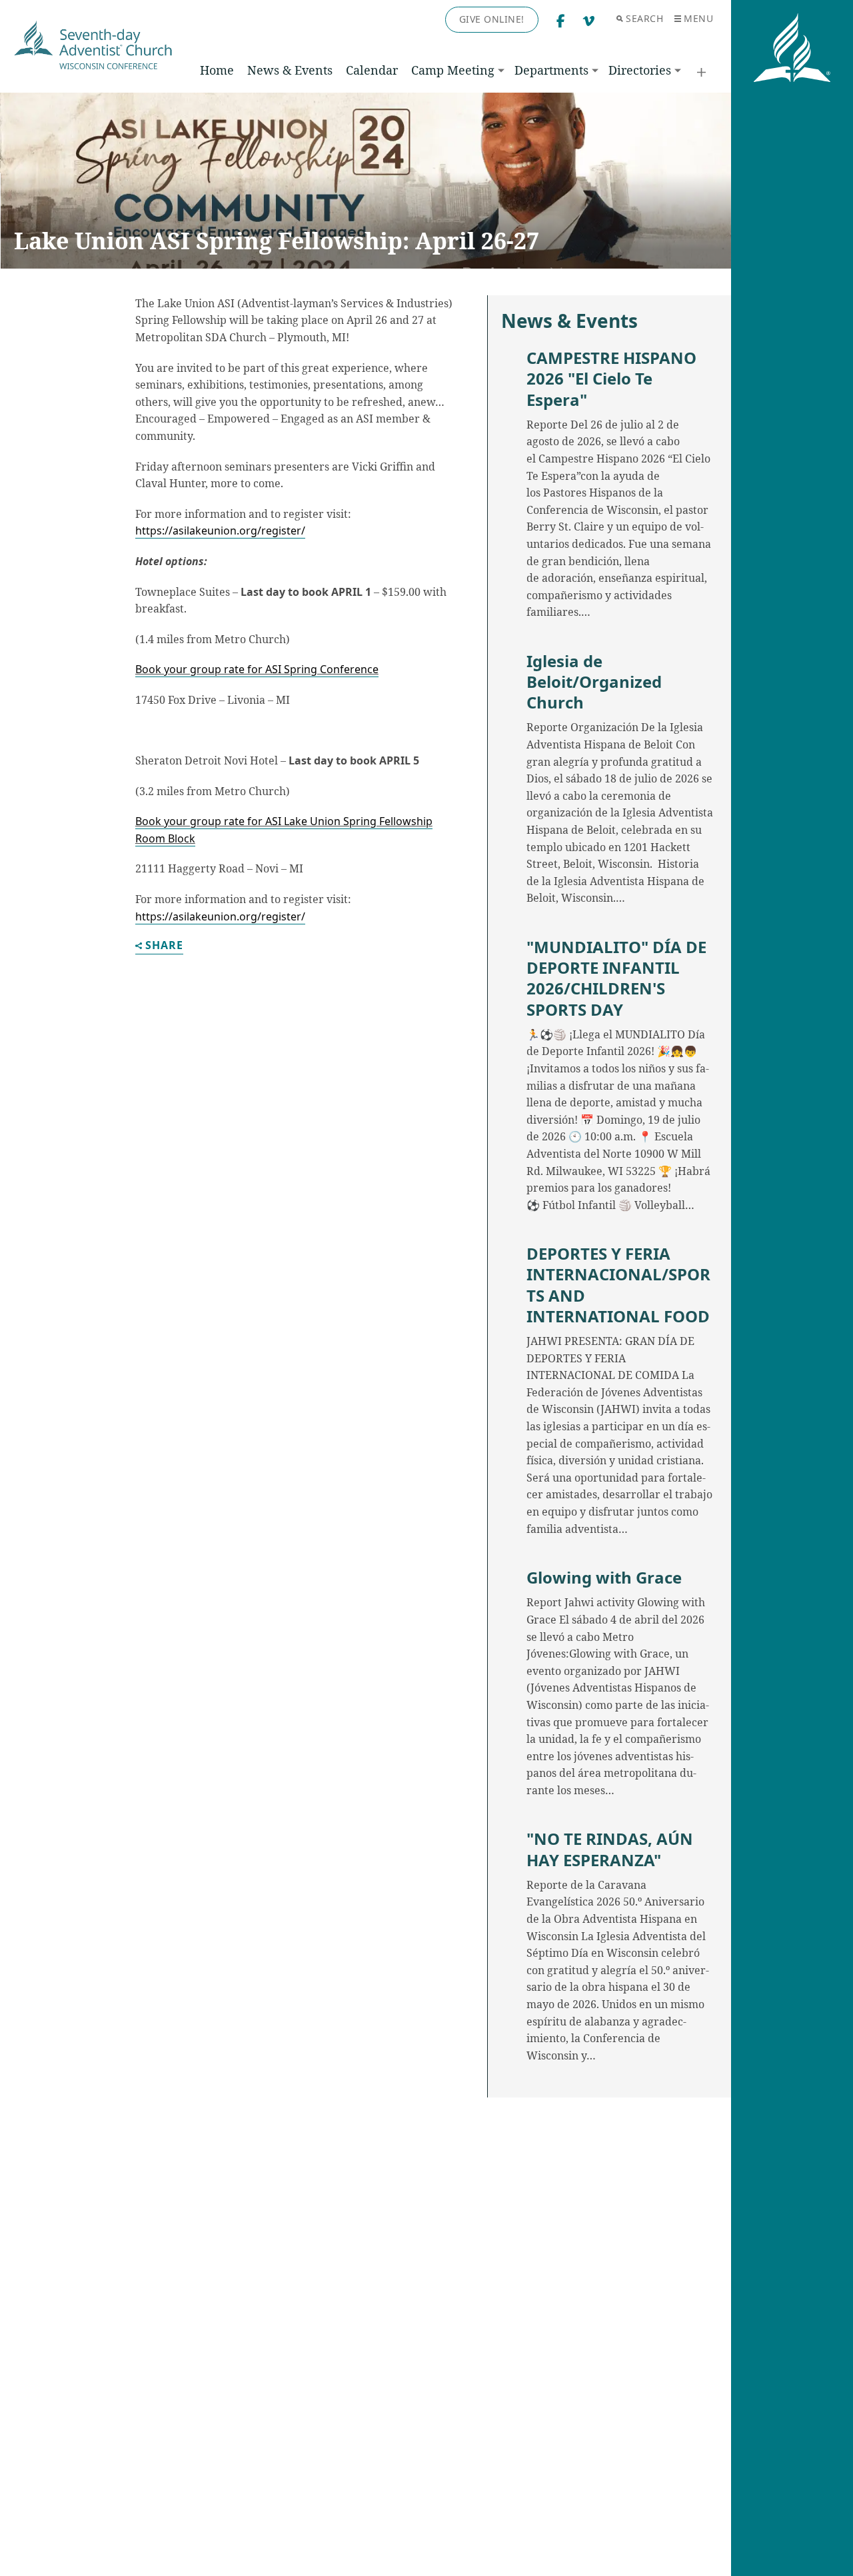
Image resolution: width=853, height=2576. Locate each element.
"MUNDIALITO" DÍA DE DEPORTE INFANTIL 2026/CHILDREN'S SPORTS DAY (616, 978)
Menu (698, 18)
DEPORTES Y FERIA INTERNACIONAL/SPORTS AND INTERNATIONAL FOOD (618, 1285)
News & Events (290, 70)
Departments (551, 70)
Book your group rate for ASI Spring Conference (257, 669)
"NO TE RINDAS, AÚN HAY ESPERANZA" (610, 1849)
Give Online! (492, 19)
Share (164, 946)
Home (217, 70)
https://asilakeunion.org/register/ (220, 531)
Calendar (372, 70)
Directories (640, 70)
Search (644, 18)
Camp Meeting (453, 70)
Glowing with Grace (604, 1577)
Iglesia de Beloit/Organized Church (594, 682)
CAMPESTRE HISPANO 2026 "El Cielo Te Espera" (611, 379)
